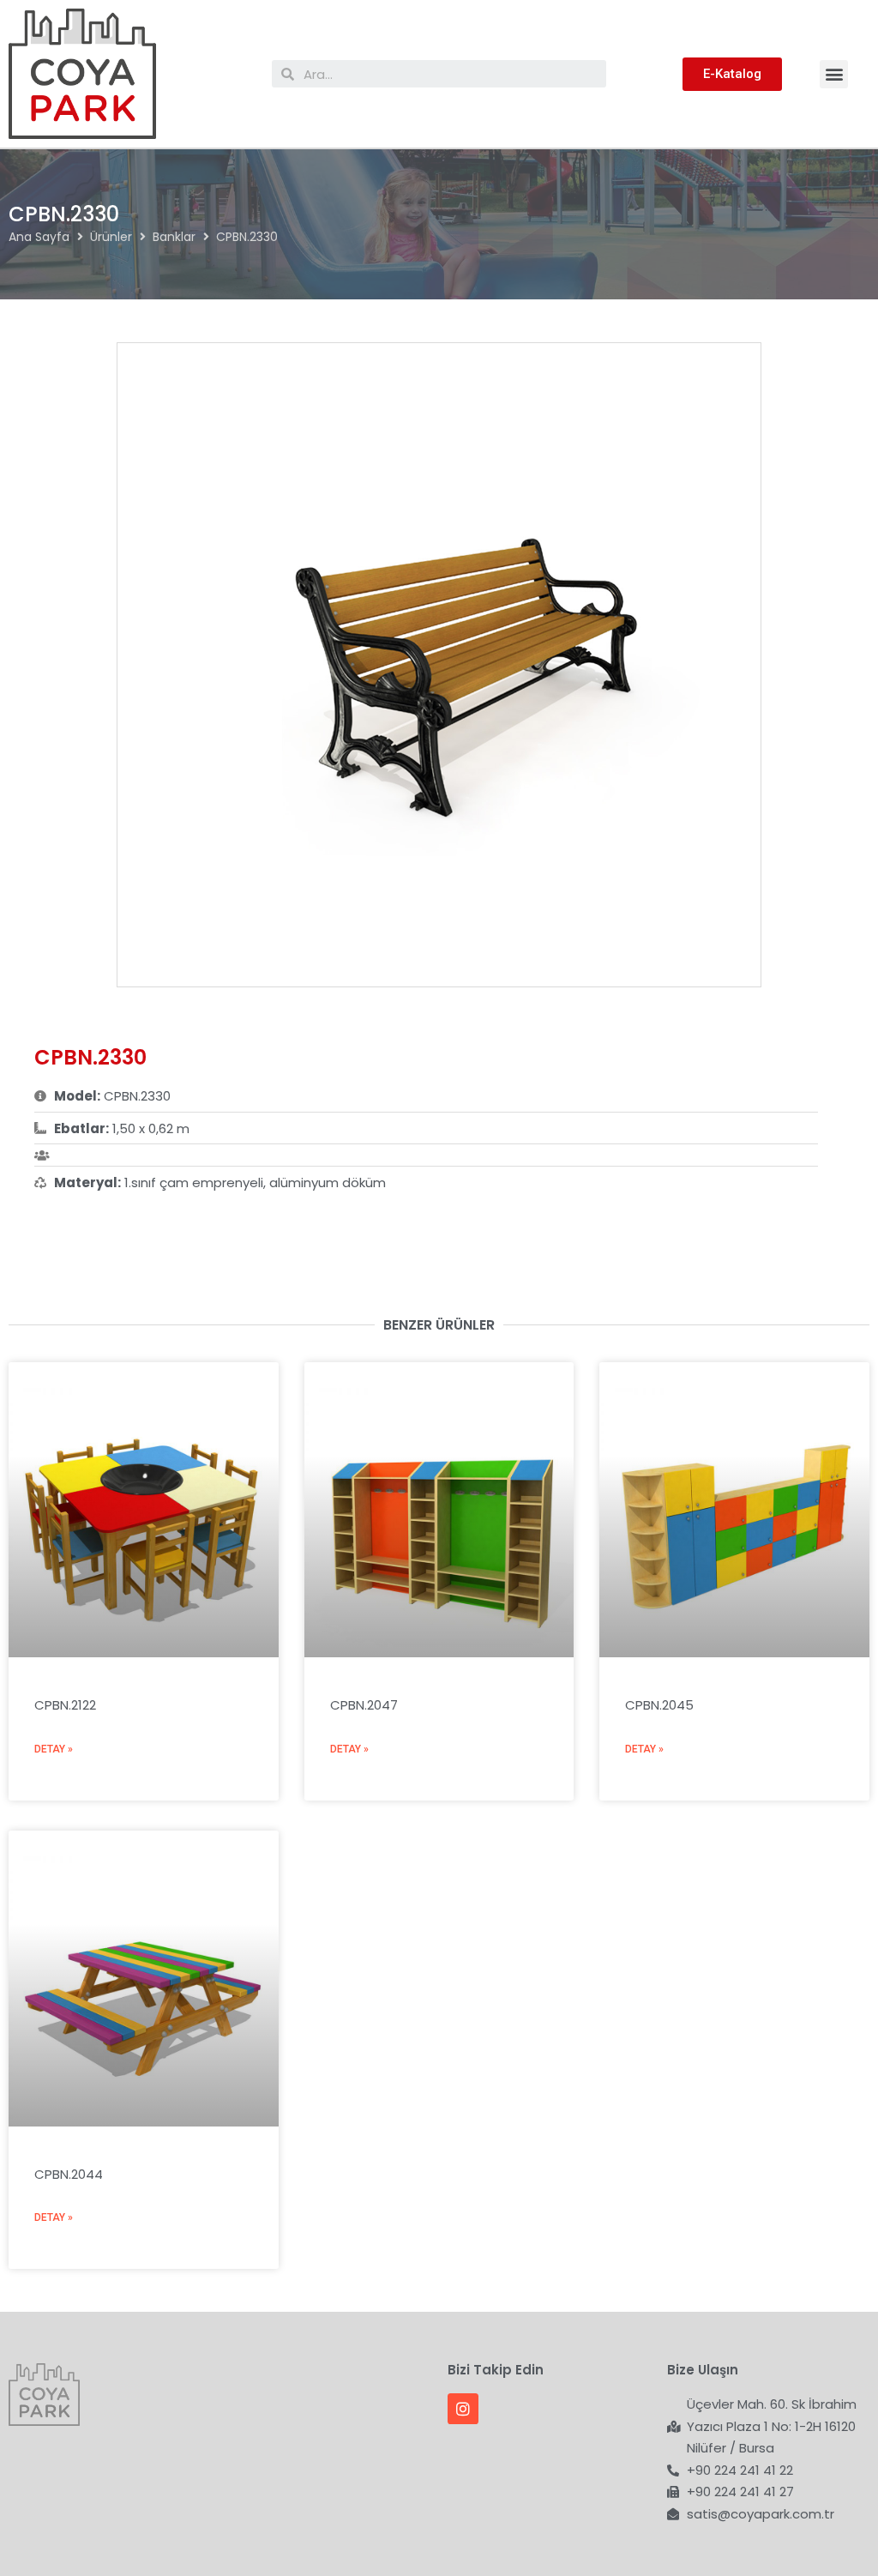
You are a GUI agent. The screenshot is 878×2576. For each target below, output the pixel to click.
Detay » (54, 1749)
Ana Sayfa (39, 237)
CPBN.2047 (364, 1705)
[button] (834, 74)
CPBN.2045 (659, 1705)
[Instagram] (463, 2409)
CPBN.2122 (65, 1705)
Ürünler (111, 237)
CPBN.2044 (69, 2174)
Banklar (174, 237)
